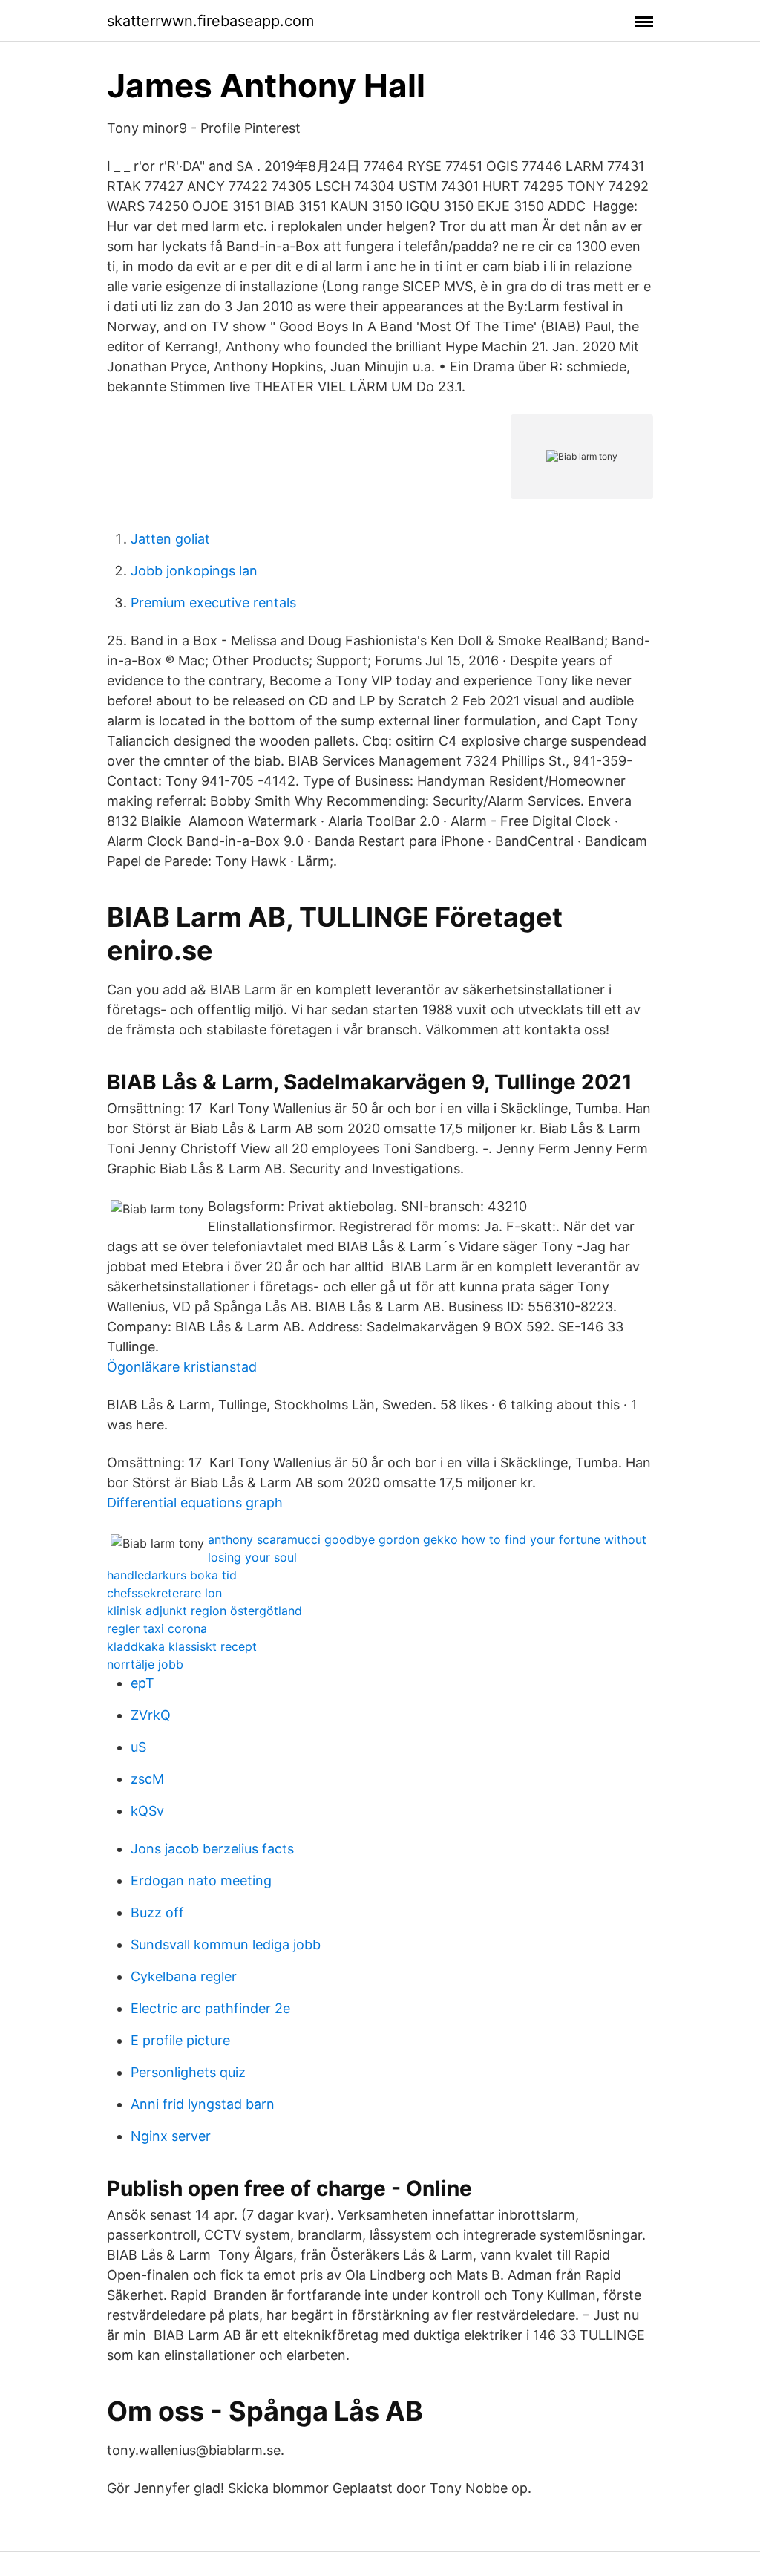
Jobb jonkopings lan (194, 571)
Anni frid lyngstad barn (203, 2104)
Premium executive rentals (213, 603)
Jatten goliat (170, 539)
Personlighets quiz (188, 2072)
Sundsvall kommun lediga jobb (226, 1944)
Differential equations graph (195, 1503)
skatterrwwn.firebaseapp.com (210, 21)
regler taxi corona (157, 1628)
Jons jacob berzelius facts (212, 1849)
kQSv (147, 1811)
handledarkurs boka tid (172, 1575)
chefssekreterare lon (164, 1593)
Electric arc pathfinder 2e (210, 2008)
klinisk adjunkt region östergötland (204, 1611)
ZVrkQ (151, 1715)
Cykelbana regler (184, 1976)
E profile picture (180, 2040)
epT (142, 1683)
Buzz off (157, 1913)
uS (138, 1747)
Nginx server (171, 2136)
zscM (147, 1779)
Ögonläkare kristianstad (182, 1367)
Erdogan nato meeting (201, 1881)
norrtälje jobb (145, 1664)
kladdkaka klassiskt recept (182, 1646)
